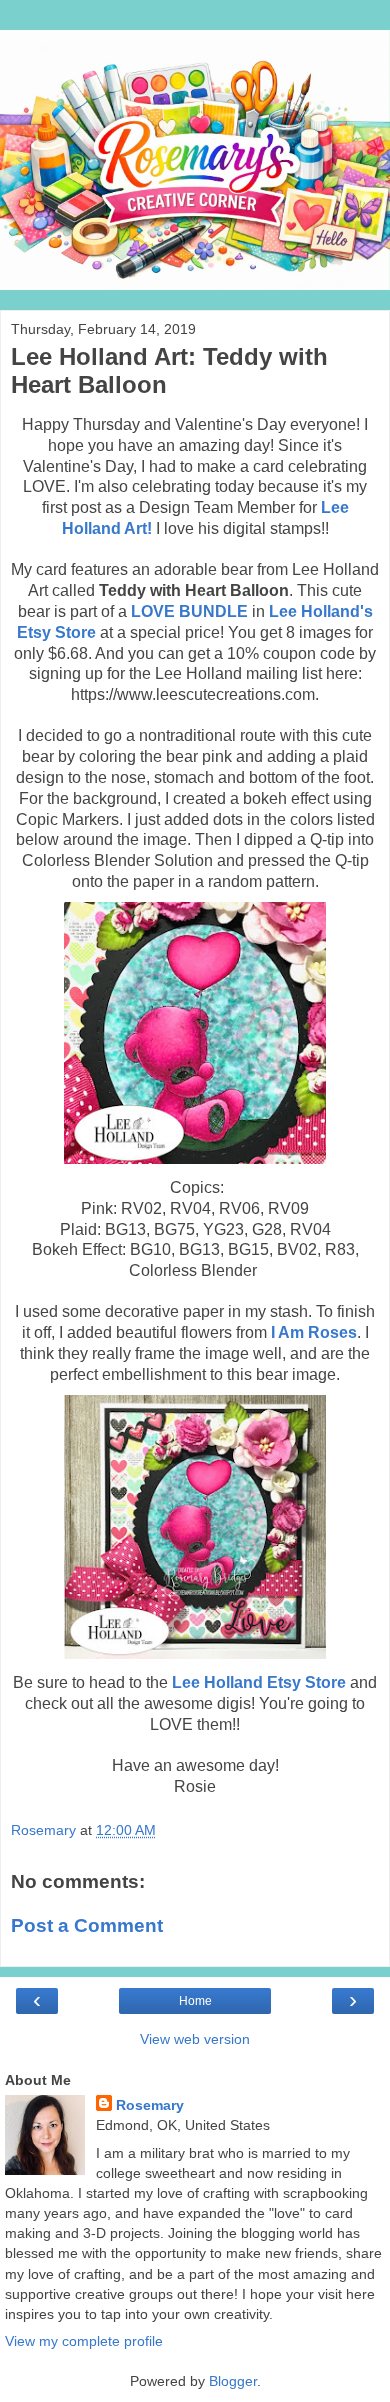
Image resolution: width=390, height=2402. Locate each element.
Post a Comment (87, 1925)
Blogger (233, 2381)
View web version (195, 2039)
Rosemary (150, 2105)
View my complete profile (84, 2341)
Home (195, 2001)
